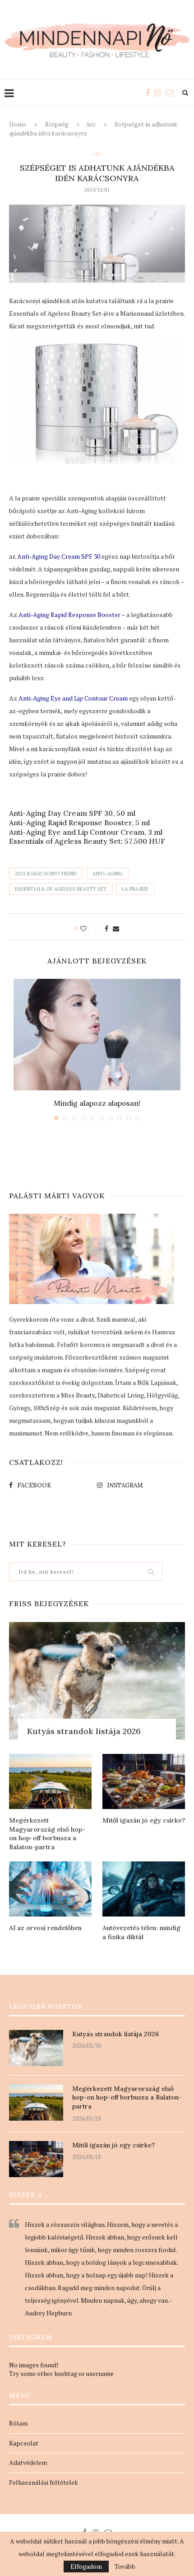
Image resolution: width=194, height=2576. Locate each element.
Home (18, 124)
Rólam (18, 2423)
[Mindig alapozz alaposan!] (97, 1035)
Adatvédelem (28, 2462)
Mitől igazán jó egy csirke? (144, 1820)
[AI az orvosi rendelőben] (50, 1889)
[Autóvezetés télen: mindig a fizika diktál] (144, 1889)
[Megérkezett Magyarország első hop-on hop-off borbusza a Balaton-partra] (50, 1781)
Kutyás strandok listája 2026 (84, 1731)
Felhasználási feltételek (44, 2482)
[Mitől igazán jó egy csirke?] (144, 1781)
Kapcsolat (24, 2443)
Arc (91, 124)
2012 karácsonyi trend (46, 874)
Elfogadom (86, 2566)
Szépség (57, 124)
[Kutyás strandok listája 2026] (97, 1681)
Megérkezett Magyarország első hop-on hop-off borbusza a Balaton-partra (47, 1834)
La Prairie (135, 889)
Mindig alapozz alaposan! (97, 1103)
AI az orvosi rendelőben (45, 1928)
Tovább (125, 2567)
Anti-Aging (108, 874)
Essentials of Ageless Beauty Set (61, 889)
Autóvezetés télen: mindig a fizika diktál (141, 1932)
